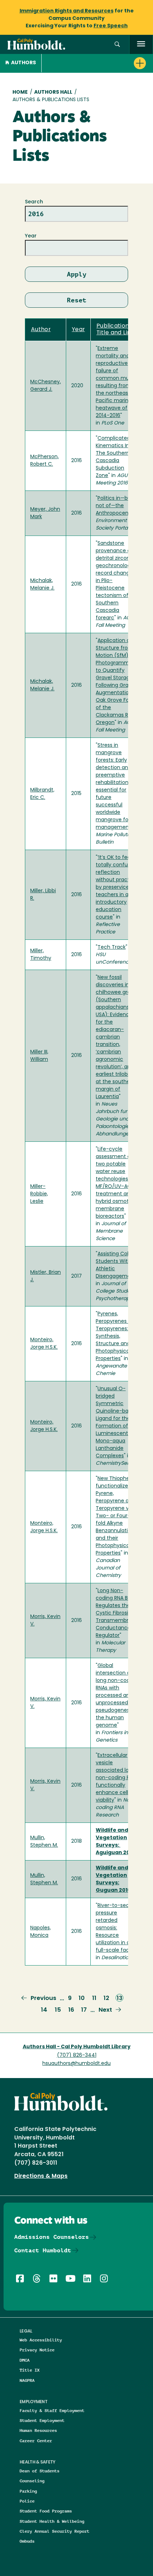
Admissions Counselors (52, 2237)
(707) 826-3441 (77, 2056)
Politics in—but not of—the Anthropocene (114, 506)
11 (94, 1999)
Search (34, 202)
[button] (117, 45)
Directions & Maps (41, 2176)
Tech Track (112, 947)
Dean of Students (39, 2471)
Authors (23, 63)
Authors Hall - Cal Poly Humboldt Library (77, 2047)
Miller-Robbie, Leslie (39, 1194)
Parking (28, 2491)
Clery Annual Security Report (54, 2531)
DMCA (25, 2360)
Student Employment (42, 2420)
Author (41, 330)
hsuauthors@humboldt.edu (76, 2064)
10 (82, 1999)
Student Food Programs (46, 2511)
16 (71, 2010)
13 (120, 1999)
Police (27, 2501)
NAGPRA (27, 2380)
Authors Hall (53, 92)
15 (58, 2010)
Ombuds (27, 2541)
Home (20, 92)
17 (84, 2010)
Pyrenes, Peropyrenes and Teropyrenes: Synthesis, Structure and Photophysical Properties (117, 1336)
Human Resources (38, 2430)
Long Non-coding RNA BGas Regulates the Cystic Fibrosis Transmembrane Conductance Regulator (117, 1613)
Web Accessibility (41, 2340)
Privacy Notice (37, 2350)
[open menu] (141, 45)
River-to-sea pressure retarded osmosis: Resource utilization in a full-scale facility (117, 1928)
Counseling (32, 2481)
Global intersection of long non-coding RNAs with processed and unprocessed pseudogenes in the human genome (117, 1696)
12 (106, 1999)
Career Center (36, 2441)
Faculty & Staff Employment (52, 2410)
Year (31, 236)
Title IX (30, 2370)
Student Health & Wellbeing (52, 2521)
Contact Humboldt (43, 2250)
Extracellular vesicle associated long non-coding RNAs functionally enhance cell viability (117, 1778)
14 (44, 2010)
